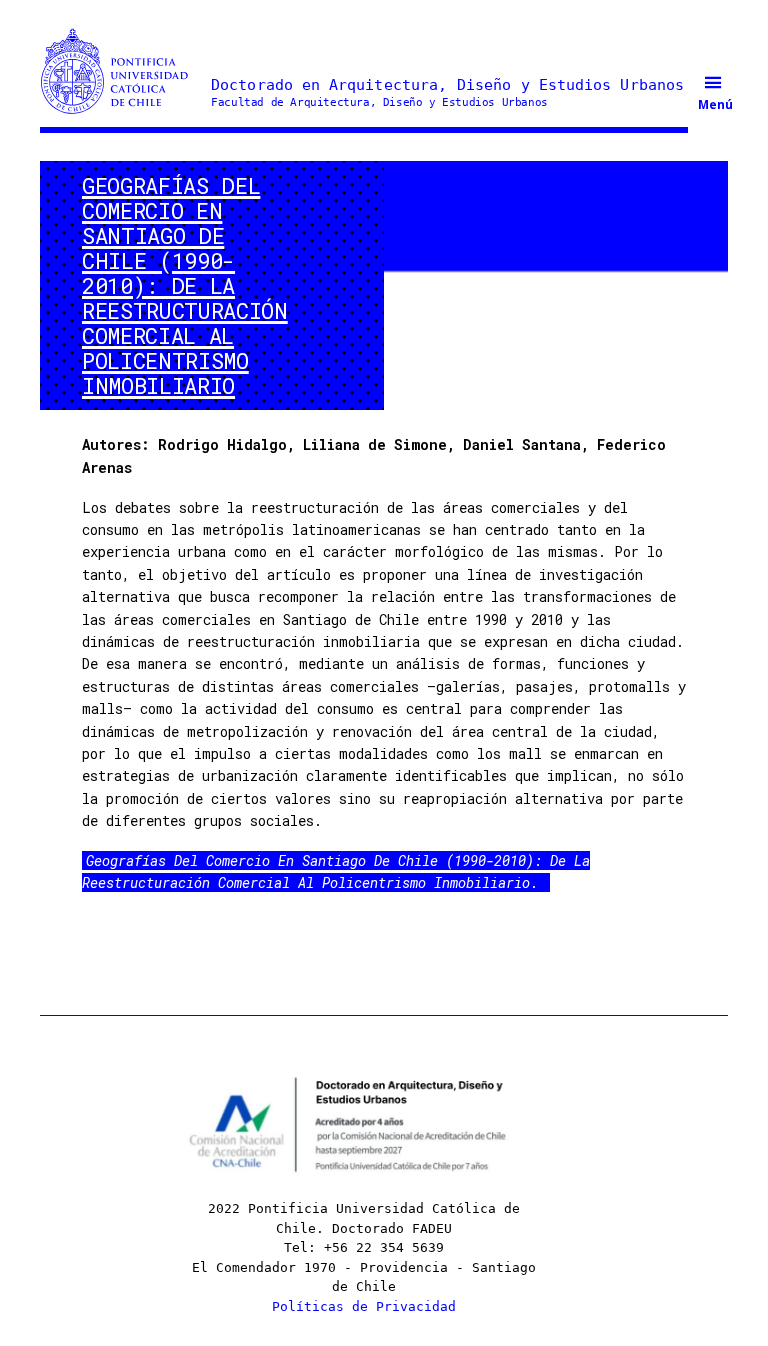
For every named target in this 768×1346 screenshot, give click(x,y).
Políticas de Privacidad (364, 1306)
